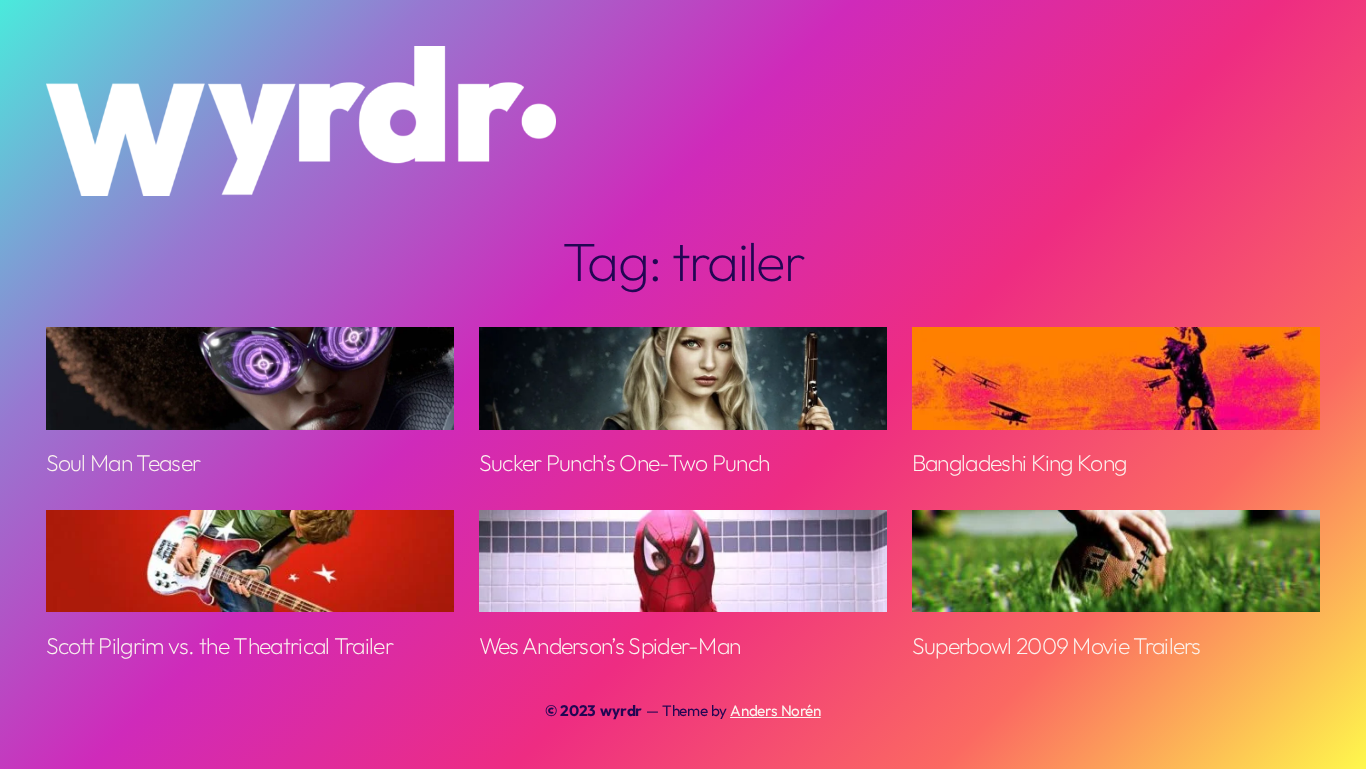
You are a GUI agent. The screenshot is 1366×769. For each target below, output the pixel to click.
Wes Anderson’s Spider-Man (610, 646)
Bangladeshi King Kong (1019, 463)
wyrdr (621, 710)
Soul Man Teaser (123, 463)
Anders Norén (775, 710)
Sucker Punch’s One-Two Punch (624, 463)
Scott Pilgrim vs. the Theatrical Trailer (219, 646)
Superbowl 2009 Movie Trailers (1056, 646)
